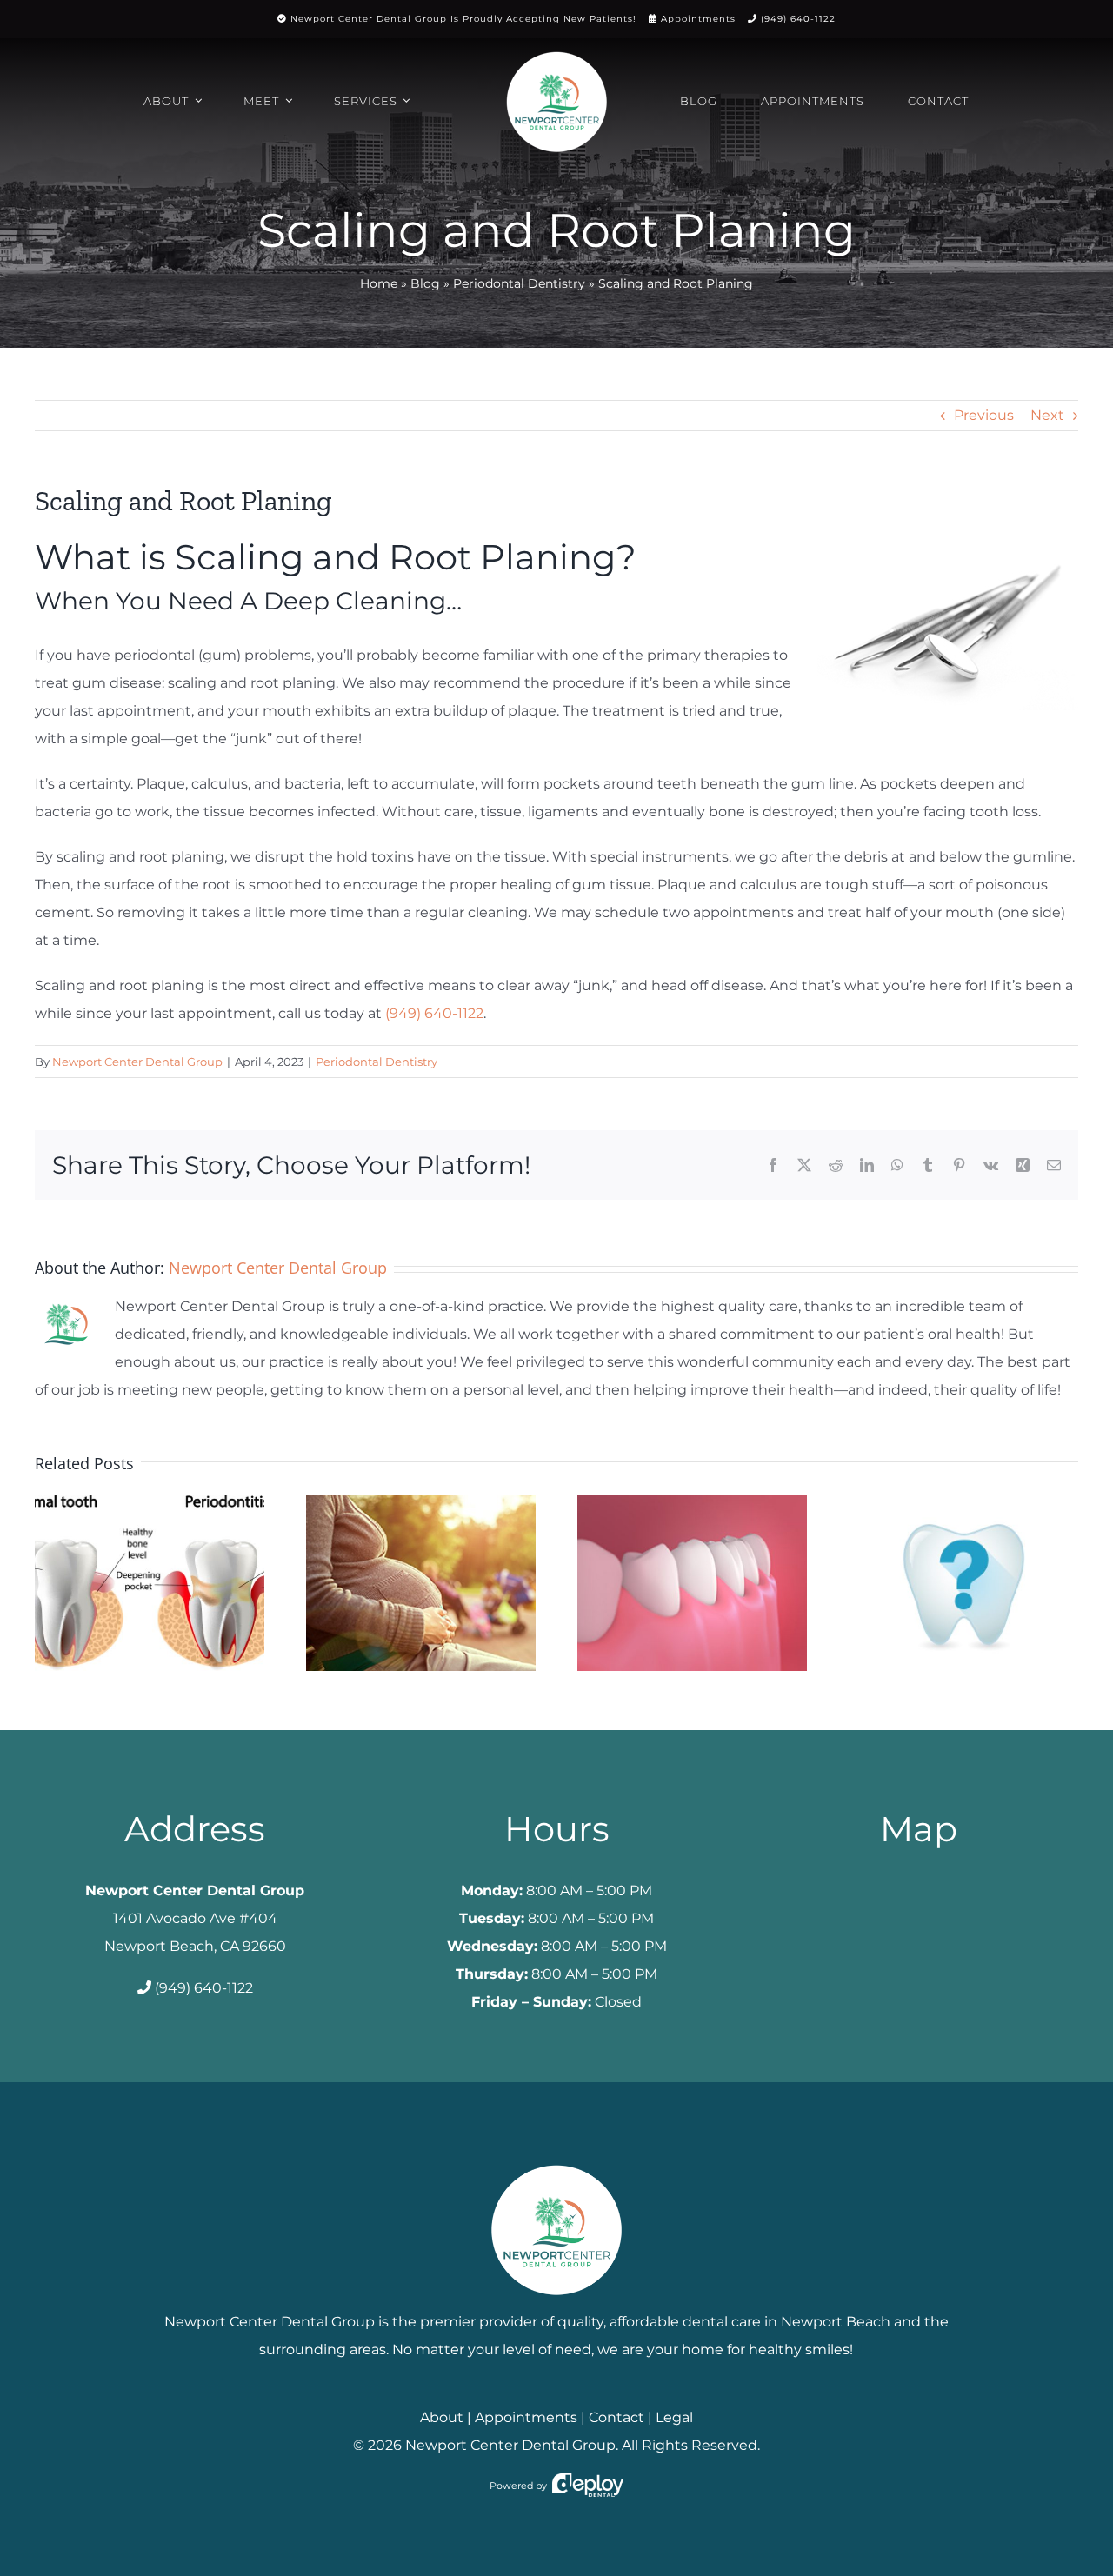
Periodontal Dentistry (519, 283)
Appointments (698, 19)
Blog (425, 283)
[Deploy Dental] (588, 2486)
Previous (984, 415)
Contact (616, 2417)
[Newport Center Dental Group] (556, 2158)
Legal (674, 2417)
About (442, 2417)
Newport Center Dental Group (137, 1062)
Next (1047, 415)
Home (379, 283)
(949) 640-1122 (798, 19)
